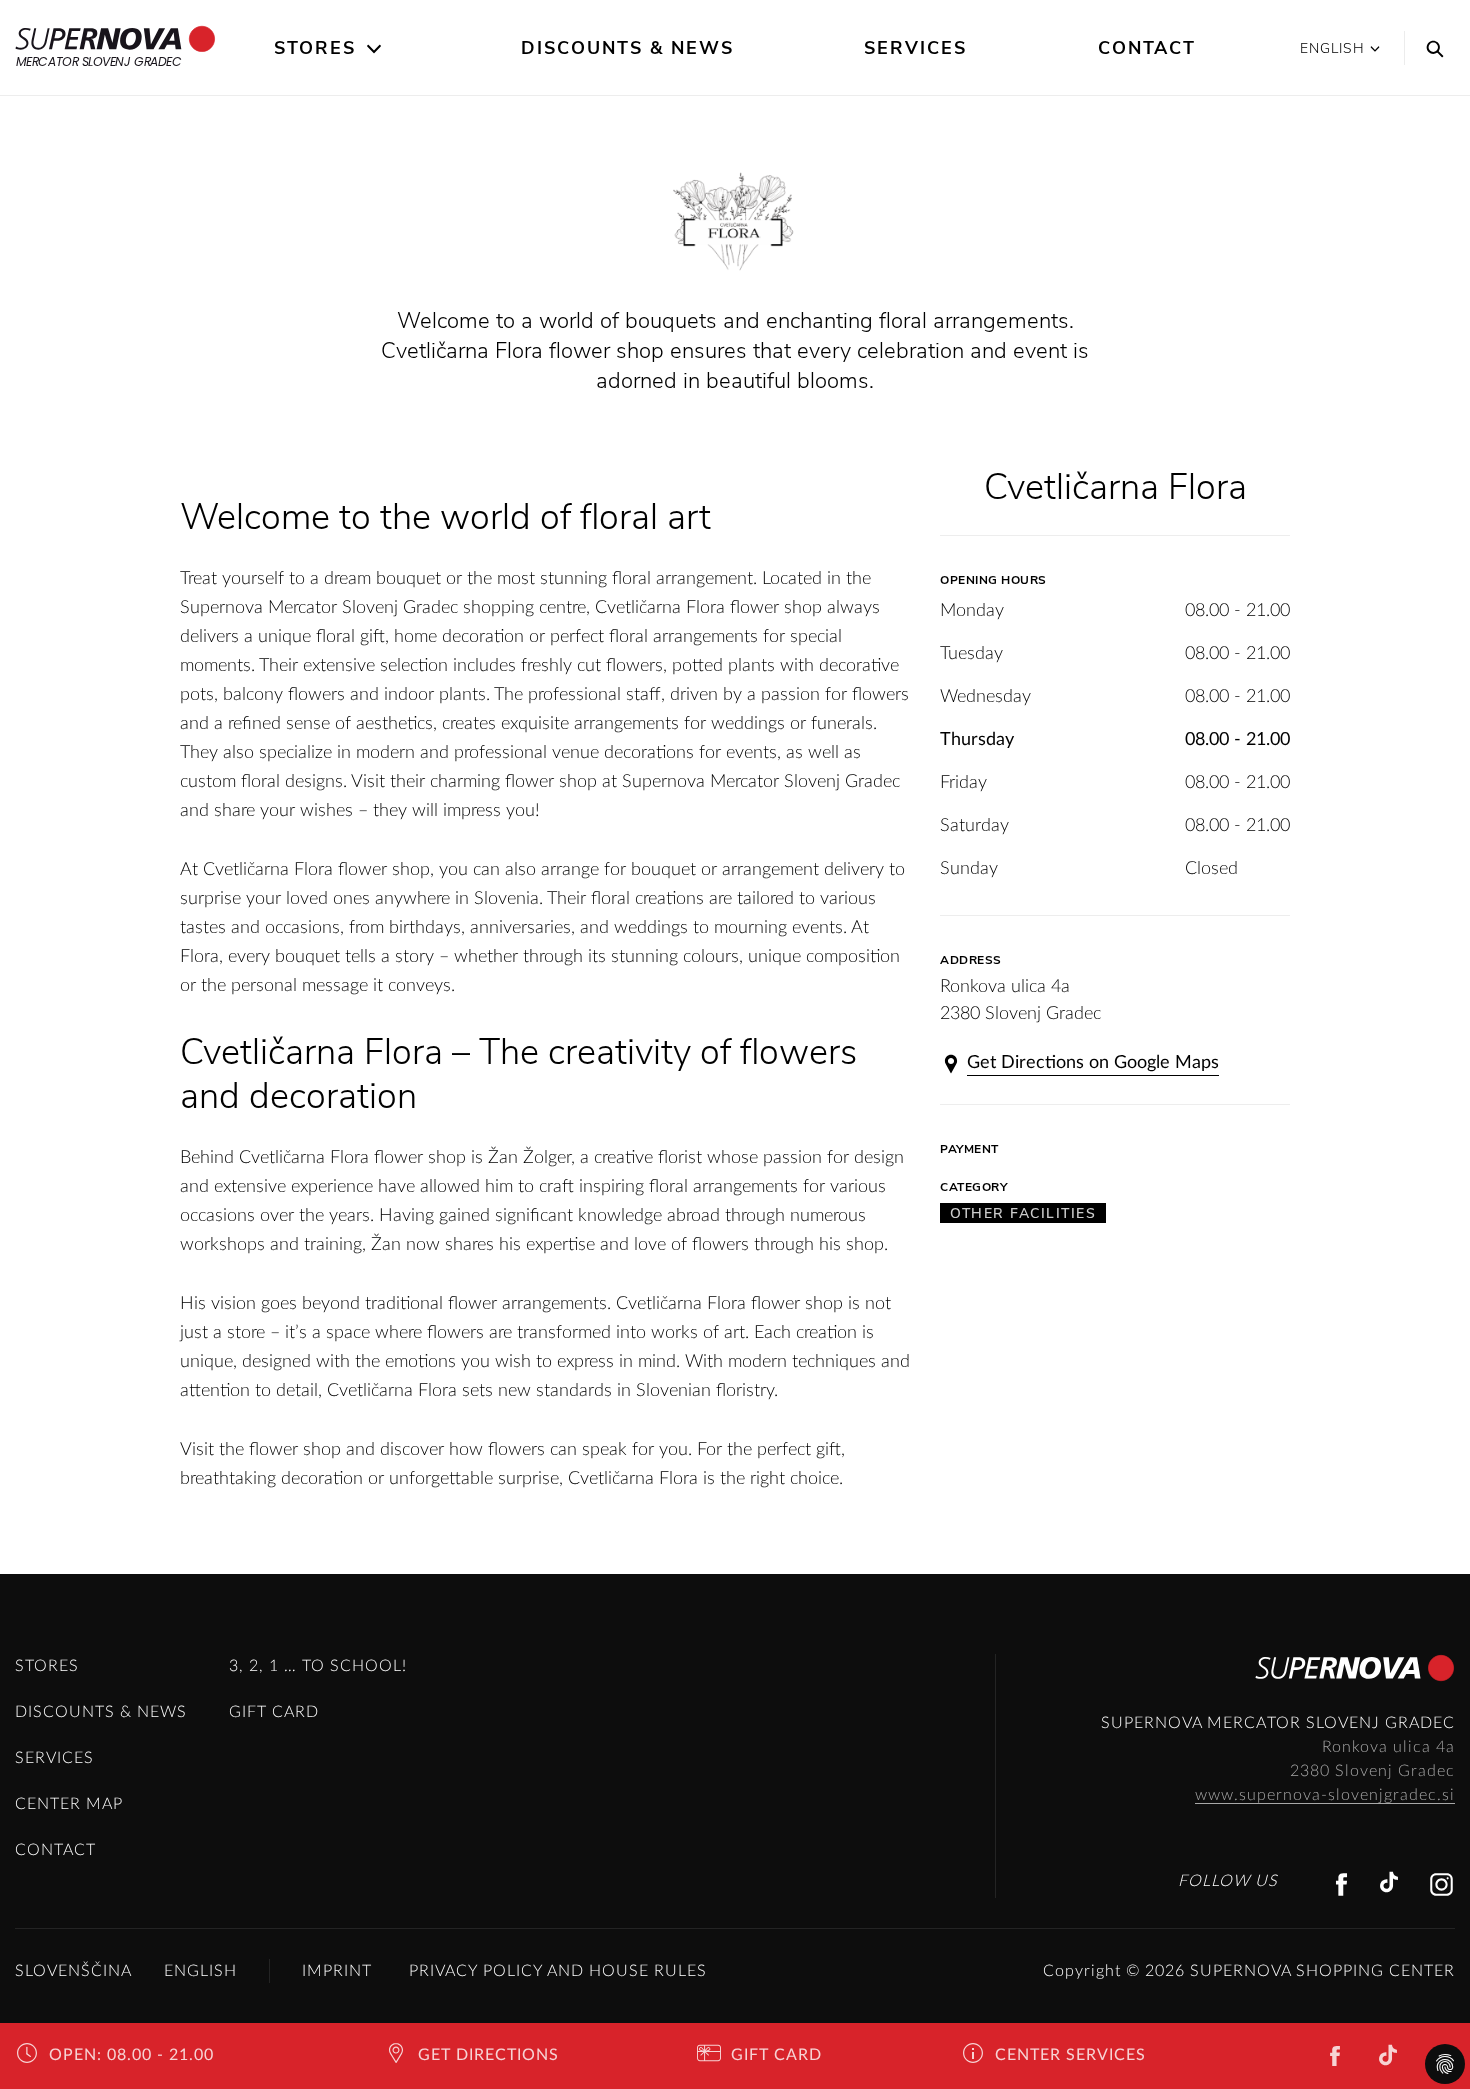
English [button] (1332, 48)
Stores (315, 48)
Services (915, 48)
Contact (1147, 48)
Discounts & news (627, 48)
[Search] (1430, 48)
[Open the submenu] (375, 49)
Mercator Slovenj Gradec (99, 61)
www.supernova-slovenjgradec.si (1325, 1795)
